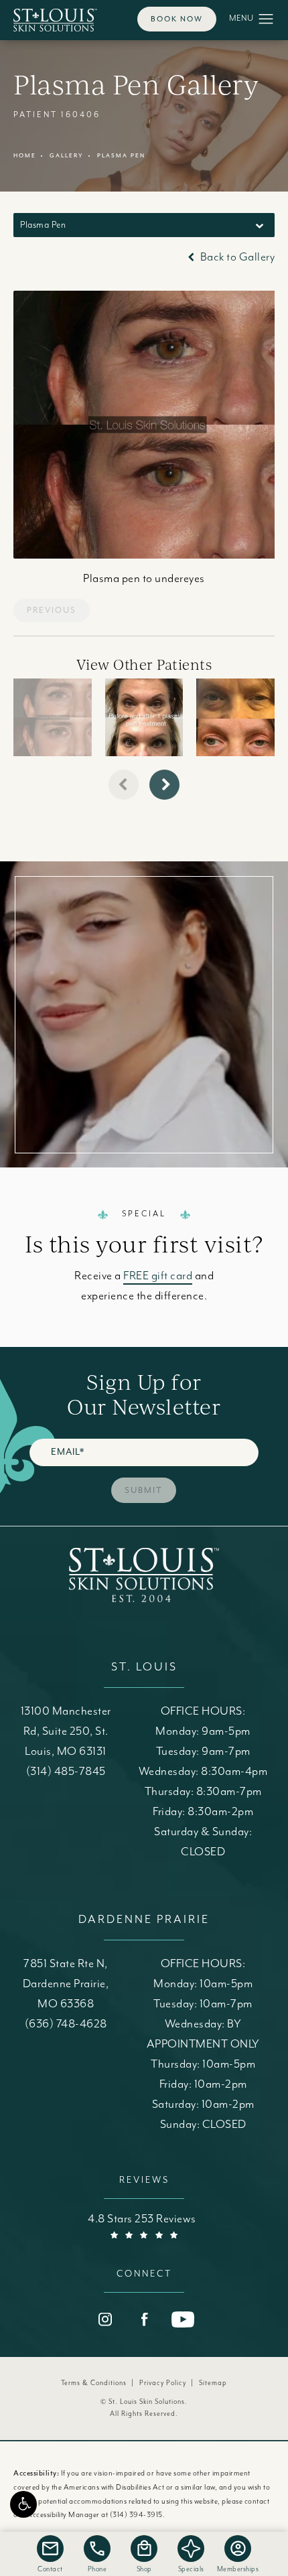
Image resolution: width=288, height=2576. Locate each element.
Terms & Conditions (94, 2383)
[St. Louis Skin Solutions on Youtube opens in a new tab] (183, 2319)
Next (249, 611)
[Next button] (164, 785)
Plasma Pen (121, 156)
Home (25, 156)
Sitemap (213, 2383)
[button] (23, 2504)
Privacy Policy (163, 2383)
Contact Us (144, 1079)
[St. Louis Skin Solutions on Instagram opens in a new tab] (105, 2319)
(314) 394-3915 (136, 2515)
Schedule (144, 992)
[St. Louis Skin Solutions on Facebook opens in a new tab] (144, 2319)
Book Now (177, 19)
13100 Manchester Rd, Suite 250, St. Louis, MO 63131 (66, 1731)
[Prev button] (124, 785)
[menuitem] (105, 2319)
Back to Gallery (236, 257)
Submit (144, 1490)
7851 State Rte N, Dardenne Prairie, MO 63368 (66, 1984)
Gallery (67, 156)
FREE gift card (158, 1276)
